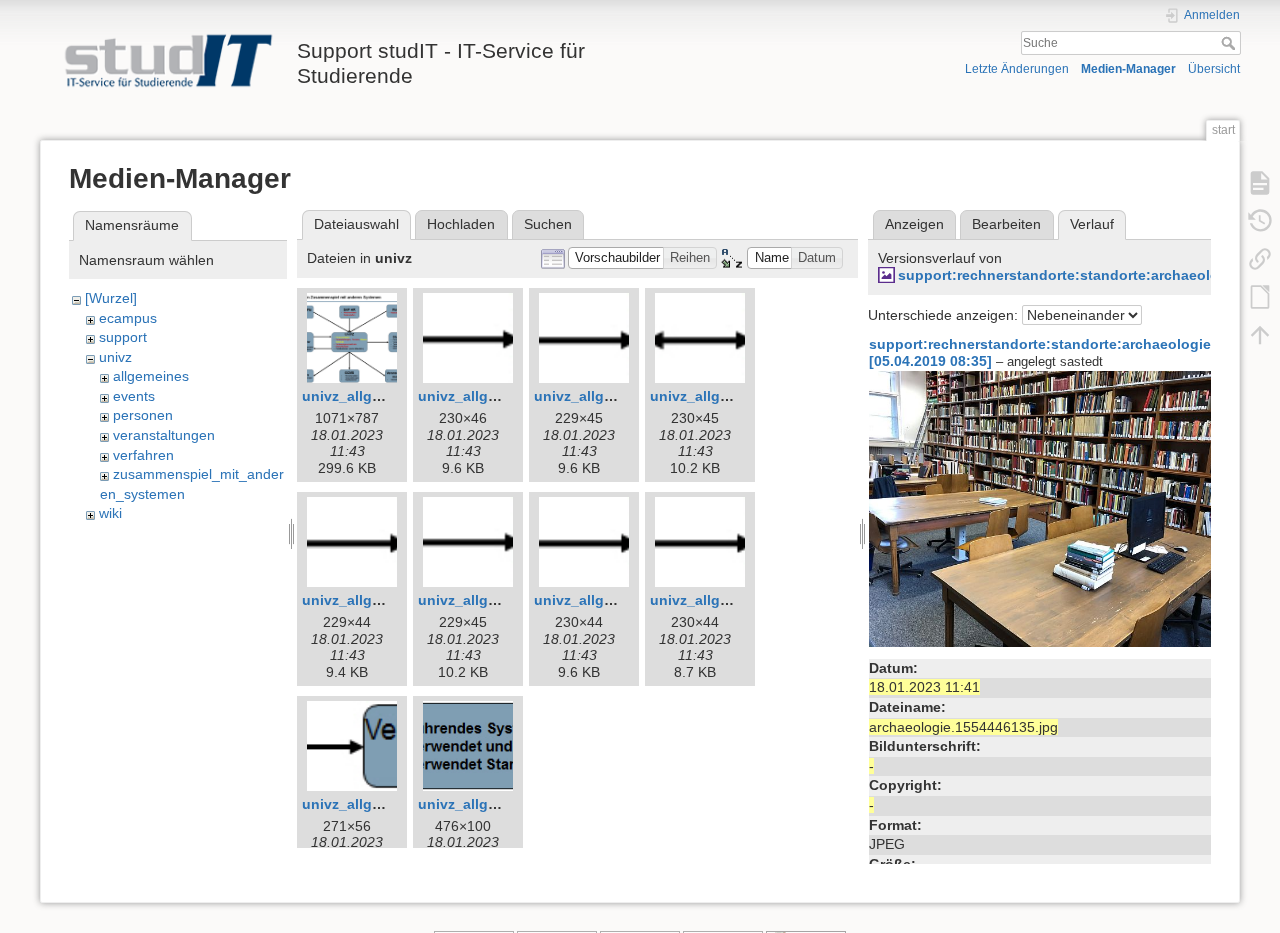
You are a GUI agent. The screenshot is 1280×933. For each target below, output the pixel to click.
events (134, 396)
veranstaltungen (164, 435)
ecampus (128, 318)
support (123, 337)
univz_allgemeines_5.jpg (618, 396)
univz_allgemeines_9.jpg (618, 600)
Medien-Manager (1128, 69)
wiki (110, 513)
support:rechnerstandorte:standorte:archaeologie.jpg (1082, 275)
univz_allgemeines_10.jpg (738, 600)
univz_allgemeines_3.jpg (386, 396)
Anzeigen (914, 224)
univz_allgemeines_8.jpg (502, 600)
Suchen (548, 224)
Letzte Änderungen (1017, 69)
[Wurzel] (111, 298)
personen (143, 415)
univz (115, 357)
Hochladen (461, 224)
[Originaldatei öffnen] (1053, 508)
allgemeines (151, 376)
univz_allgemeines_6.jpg (734, 396)
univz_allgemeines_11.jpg (390, 804)
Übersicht (1214, 69)
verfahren (143, 455)
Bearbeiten (1006, 224)
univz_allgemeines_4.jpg (502, 396)
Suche (1230, 43)
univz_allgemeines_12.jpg (506, 804)
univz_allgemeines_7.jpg (386, 600)
